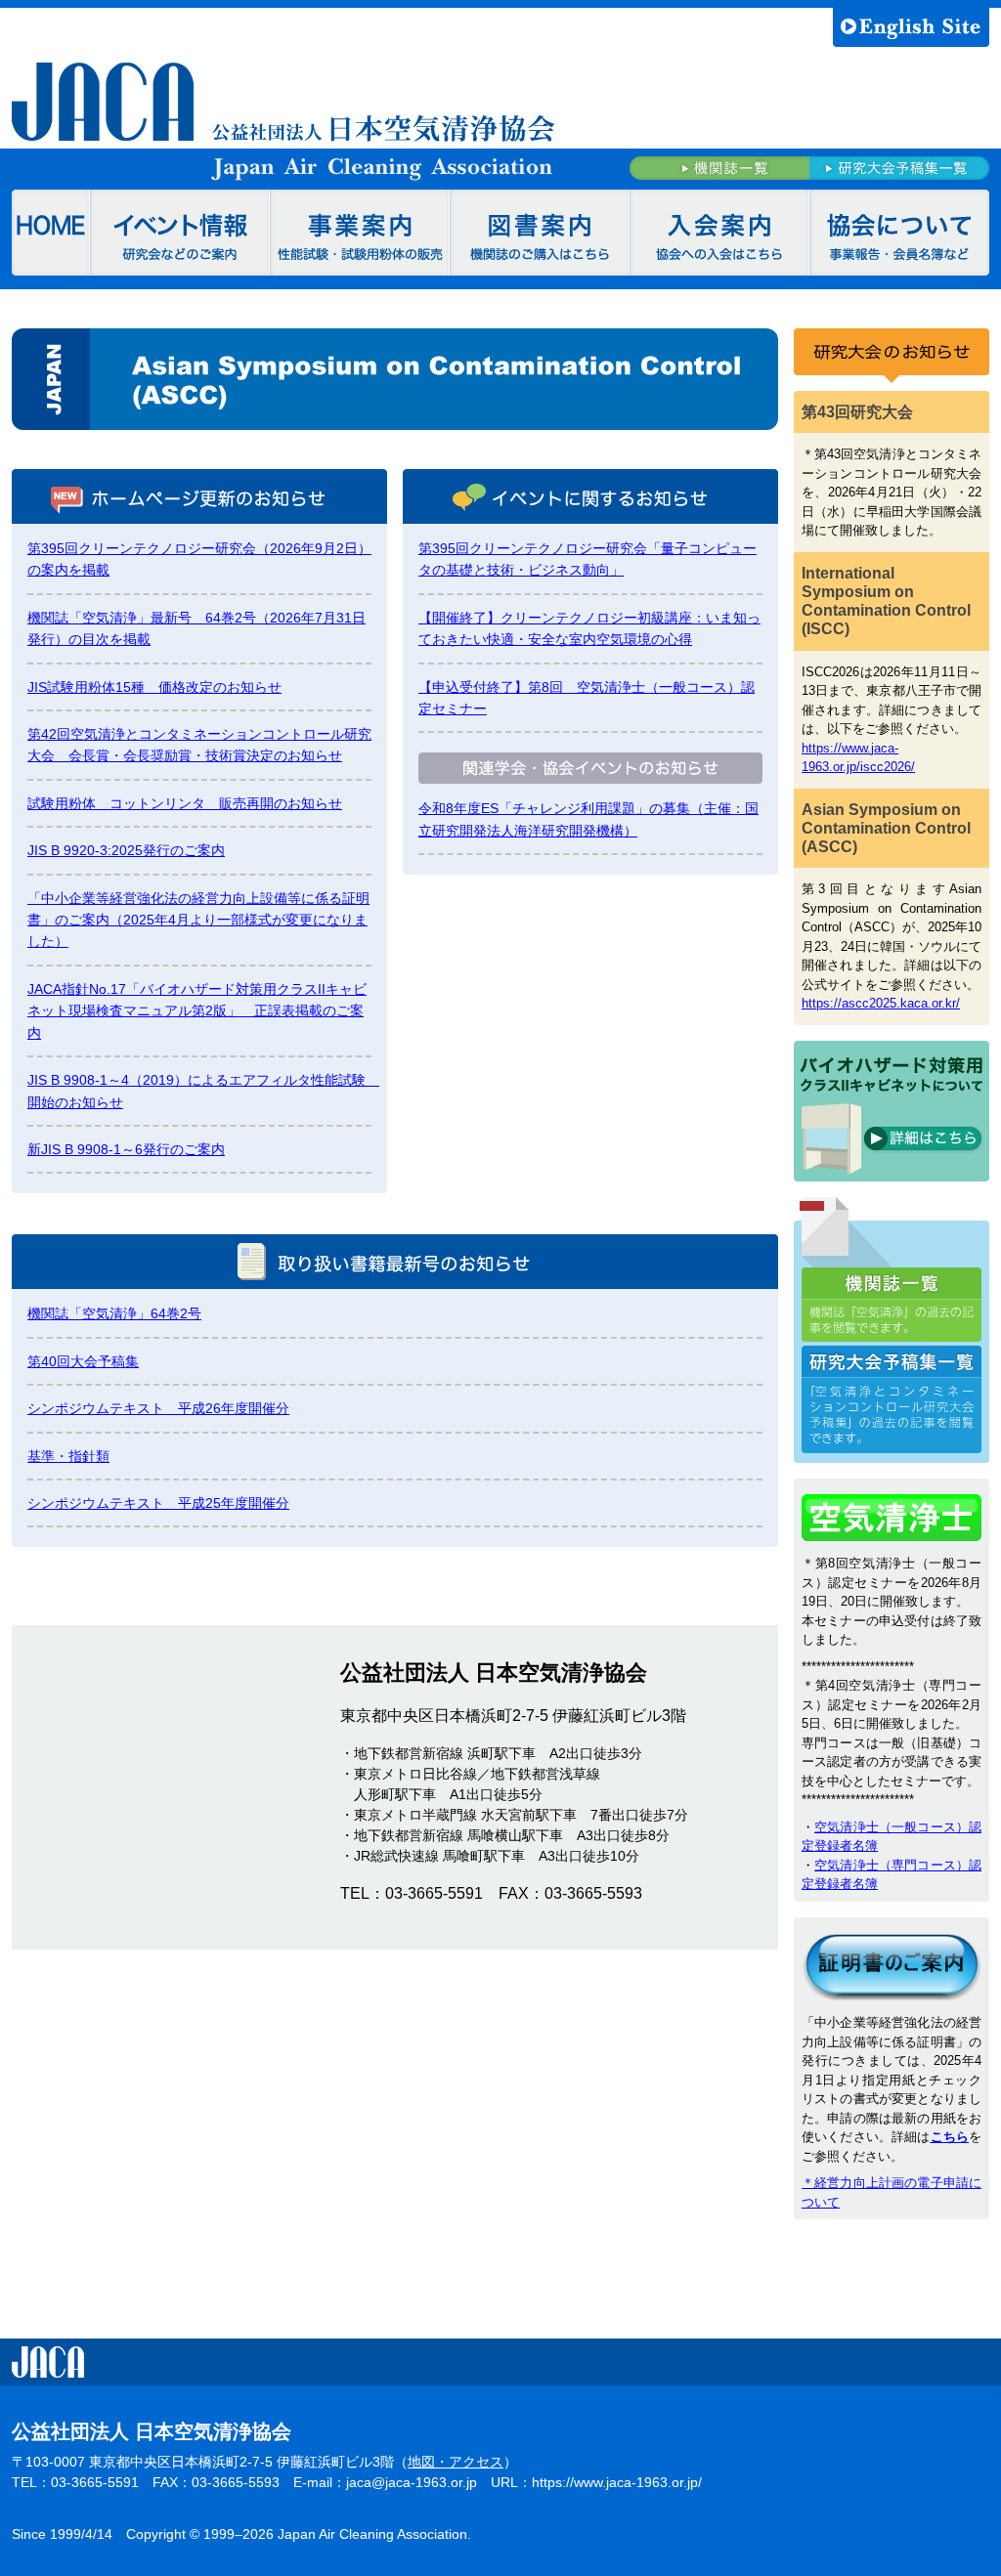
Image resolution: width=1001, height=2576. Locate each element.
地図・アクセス (456, 2462)
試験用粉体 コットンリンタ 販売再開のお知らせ (185, 803)
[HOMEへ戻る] (51, 233)
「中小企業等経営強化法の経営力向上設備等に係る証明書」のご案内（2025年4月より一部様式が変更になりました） (198, 920)
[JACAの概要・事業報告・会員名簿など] (899, 233)
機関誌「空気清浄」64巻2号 (114, 1313)
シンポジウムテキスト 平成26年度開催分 (158, 1408)
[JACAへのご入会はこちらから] (719, 233)
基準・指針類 (68, 1456)
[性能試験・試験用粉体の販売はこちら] (360, 233)
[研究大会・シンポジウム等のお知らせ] (180, 233)
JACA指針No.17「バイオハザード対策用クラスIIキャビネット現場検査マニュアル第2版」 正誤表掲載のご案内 (197, 1011)
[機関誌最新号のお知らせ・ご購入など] (540, 233)
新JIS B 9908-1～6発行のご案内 (126, 1149)
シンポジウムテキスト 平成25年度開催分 (158, 1503)
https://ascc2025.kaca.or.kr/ (881, 1003)
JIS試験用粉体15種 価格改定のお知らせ (154, 687)
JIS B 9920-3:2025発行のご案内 (126, 850)
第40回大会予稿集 (83, 1361)
